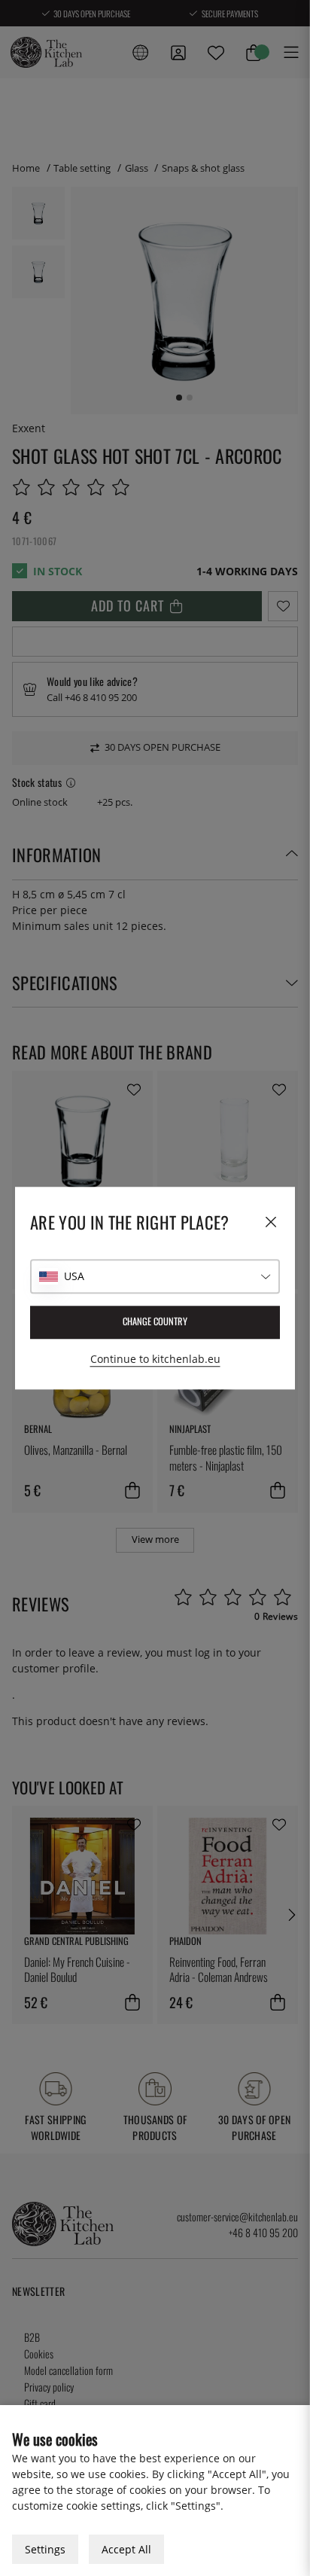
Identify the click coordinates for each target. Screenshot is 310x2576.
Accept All (126, 2549)
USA (74, 1276)
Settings (45, 2549)
